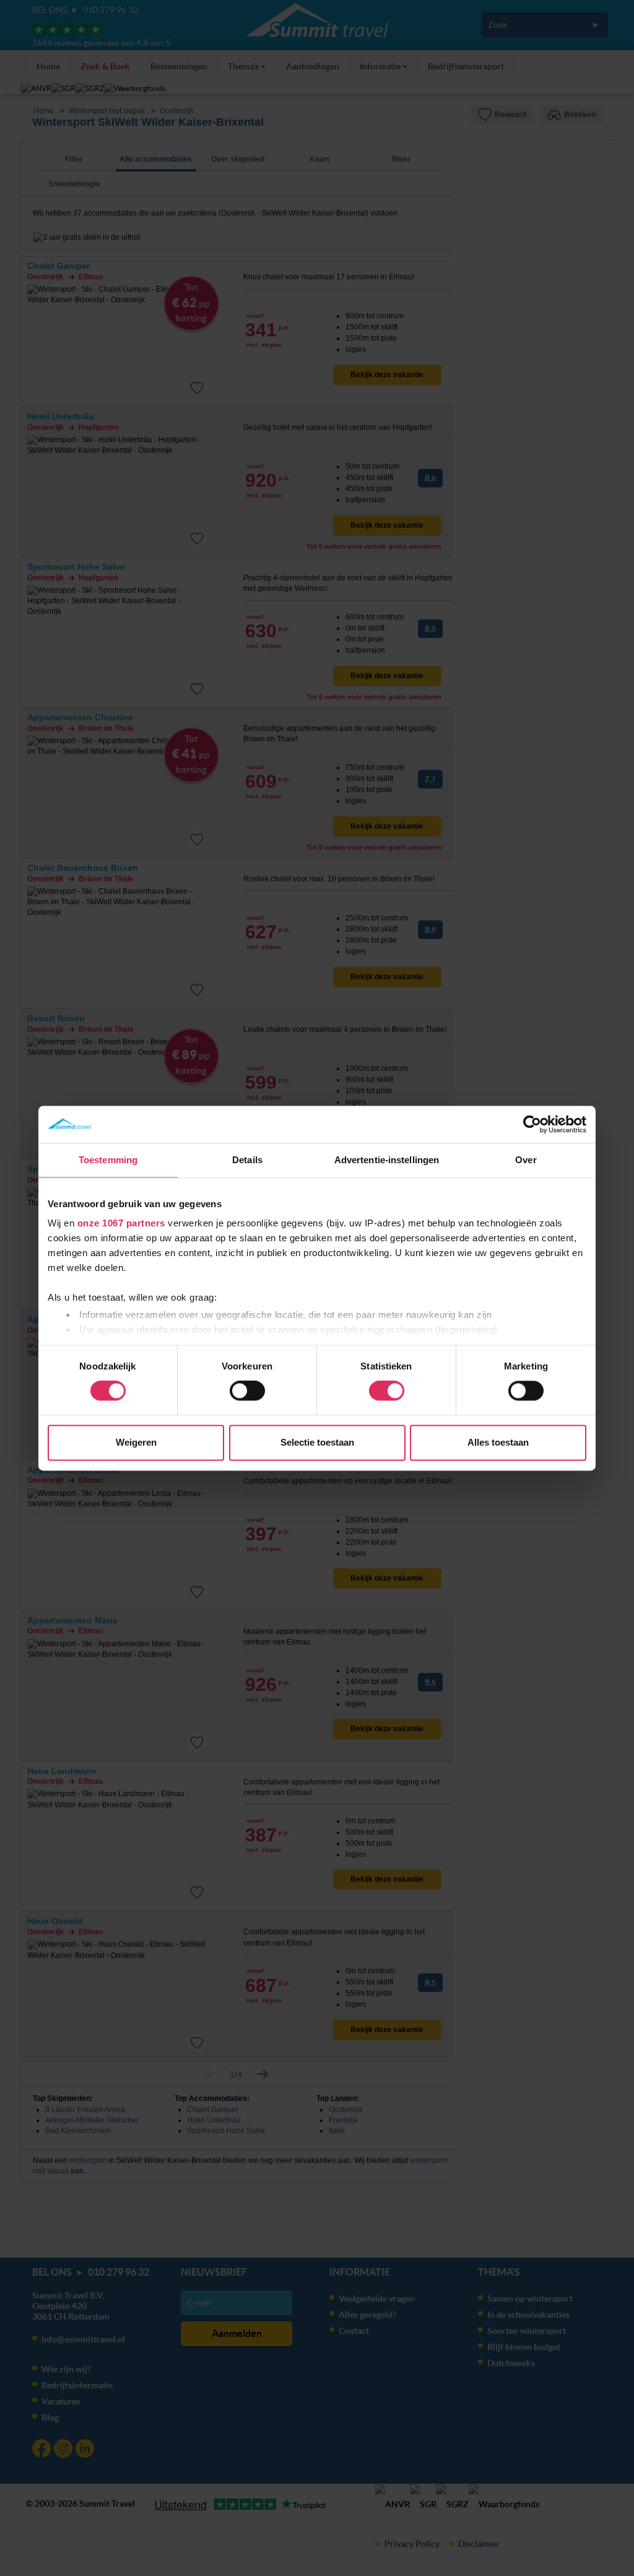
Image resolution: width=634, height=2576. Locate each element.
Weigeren (136, 1442)
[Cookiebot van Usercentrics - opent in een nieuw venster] (532, 1124)
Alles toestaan (498, 1442)
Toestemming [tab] (108, 1160)
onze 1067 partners (121, 1223)
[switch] (247, 1391)
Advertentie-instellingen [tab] (387, 1160)
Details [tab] (247, 1160)
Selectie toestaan (317, 1442)
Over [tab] (526, 1160)
